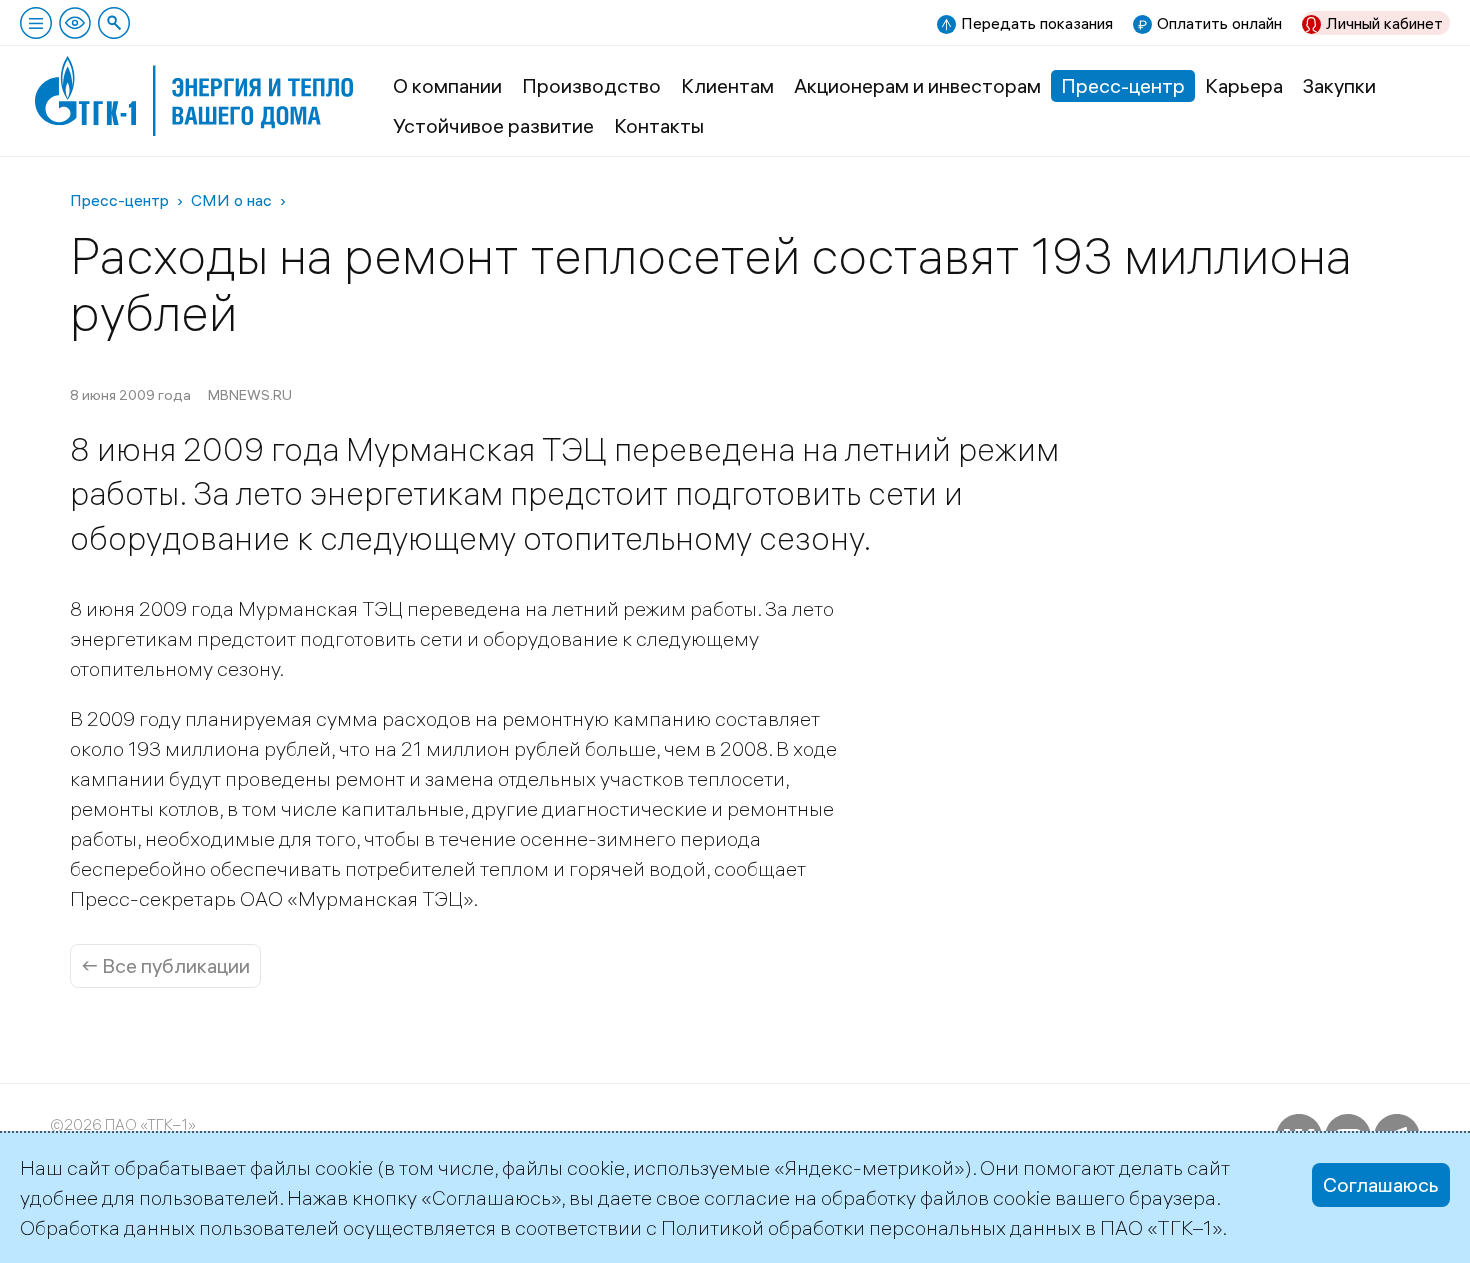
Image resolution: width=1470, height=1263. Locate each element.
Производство (591, 85)
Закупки (1339, 85)
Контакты (659, 125)
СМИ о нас (231, 200)
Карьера (1244, 85)
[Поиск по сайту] (114, 23)
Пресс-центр (1123, 85)
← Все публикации (165, 965)
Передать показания (1037, 23)
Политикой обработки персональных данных (871, 1227)
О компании (447, 85)
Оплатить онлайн (1219, 23)
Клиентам (727, 85)
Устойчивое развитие (493, 125)
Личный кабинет (1384, 23)
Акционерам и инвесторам (917, 85)
